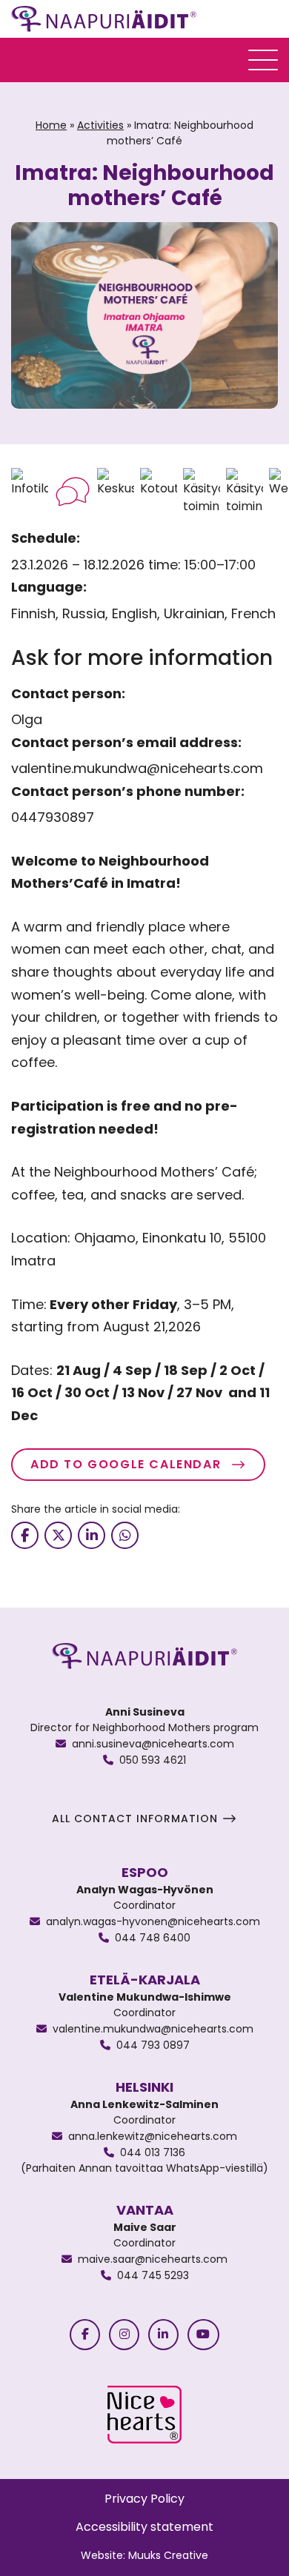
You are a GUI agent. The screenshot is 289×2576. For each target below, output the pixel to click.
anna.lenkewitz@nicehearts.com (153, 2136)
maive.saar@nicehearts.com (153, 2259)
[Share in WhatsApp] (125, 1535)
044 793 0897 (153, 2045)
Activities (100, 125)
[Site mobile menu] (263, 60)
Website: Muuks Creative (144, 2555)
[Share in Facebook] (25, 1535)
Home (51, 125)
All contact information (135, 1819)
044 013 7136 (153, 2152)
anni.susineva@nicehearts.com (153, 1744)
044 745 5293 (153, 2275)
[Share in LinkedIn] (92, 1535)
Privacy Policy (144, 2499)
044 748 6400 (153, 1938)
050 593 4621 (153, 1760)
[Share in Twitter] (58, 1535)
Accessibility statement (144, 2527)
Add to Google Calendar (128, 1464)
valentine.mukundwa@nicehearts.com (153, 2029)
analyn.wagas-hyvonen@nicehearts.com (153, 1921)
